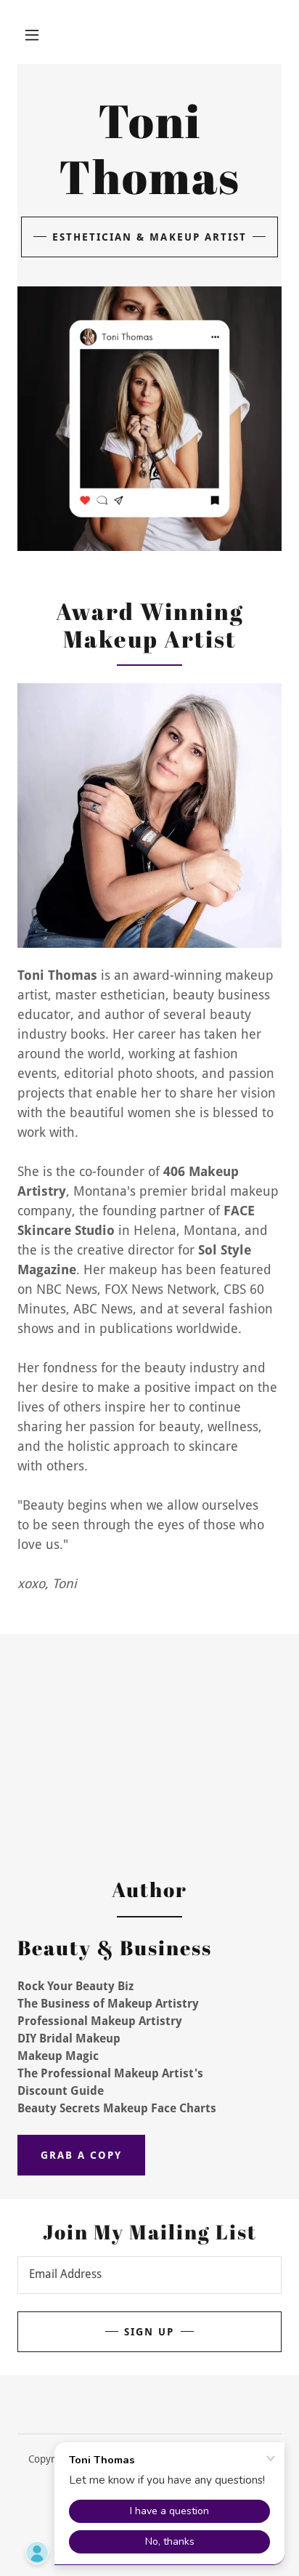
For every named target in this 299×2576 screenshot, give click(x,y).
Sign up (149, 2332)
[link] (149, 190)
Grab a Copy (81, 2155)
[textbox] (149, 2275)
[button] (32, 35)
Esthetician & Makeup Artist (149, 237)
